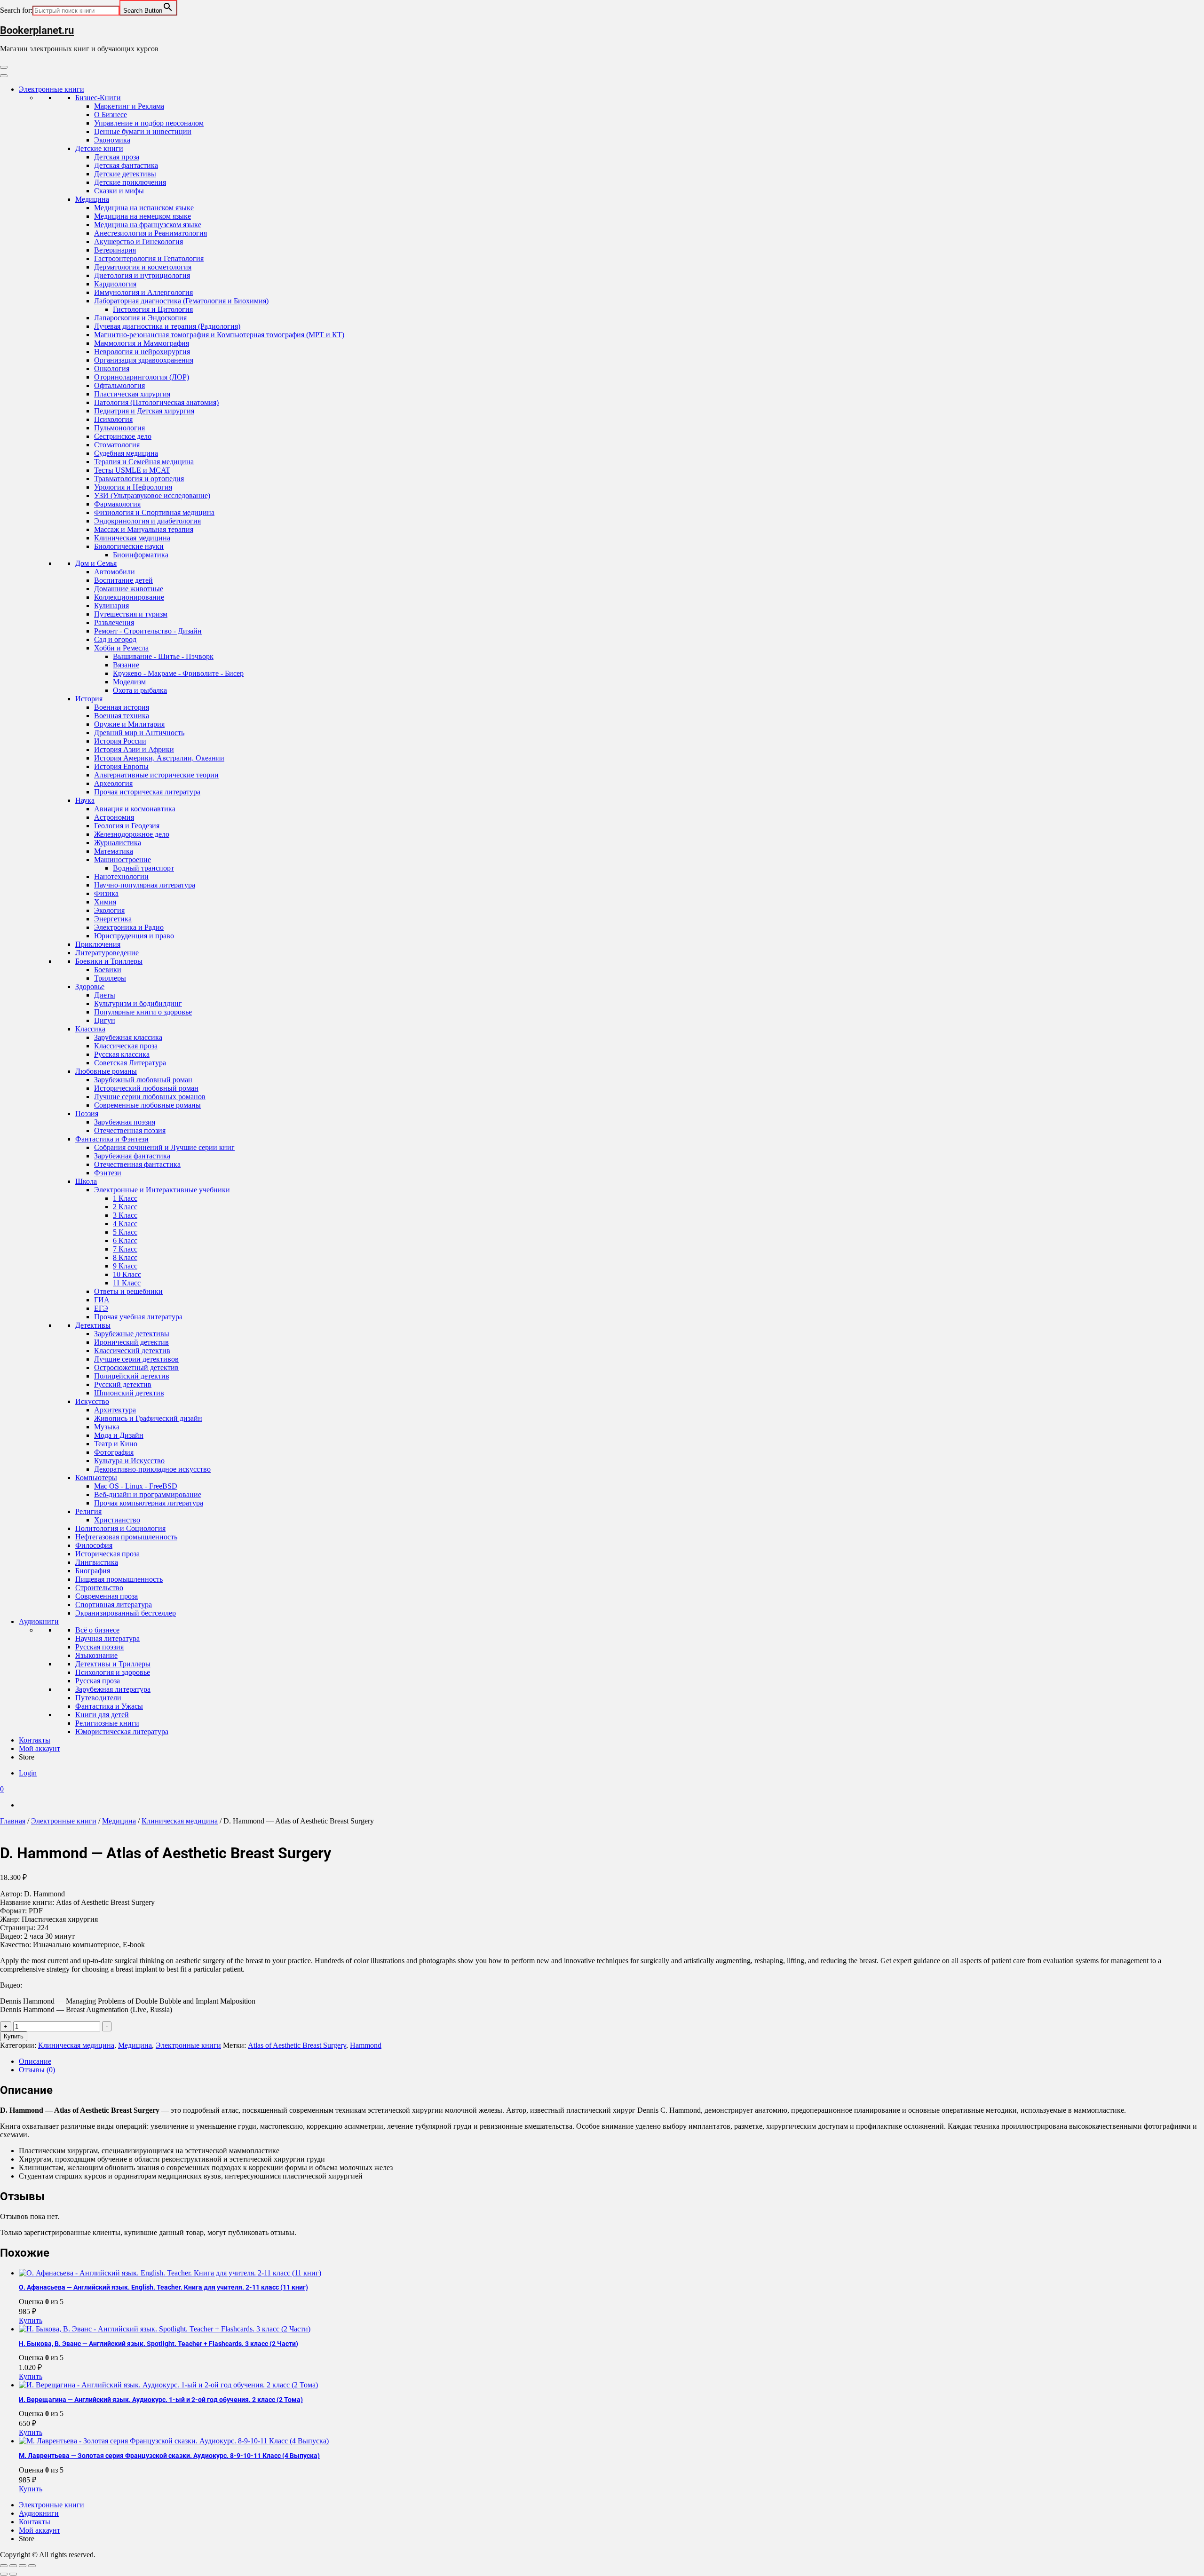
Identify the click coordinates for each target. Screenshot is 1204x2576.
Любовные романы (106, 1071)
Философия (94, 1545)
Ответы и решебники (128, 1291)
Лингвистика (97, 1562)
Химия (105, 902)
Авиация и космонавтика (135, 809)
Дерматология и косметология (143, 267)
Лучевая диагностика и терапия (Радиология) (167, 326)
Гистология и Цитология (153, 309)
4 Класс (125, 1224)
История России (120, 741)
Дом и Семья (96, 563)
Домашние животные (129, 589)
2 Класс (125, 1207)
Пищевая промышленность (119, 1579)
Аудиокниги (39, 1621)
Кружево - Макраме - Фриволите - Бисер (178, 673)
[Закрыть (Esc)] (32, 2566)
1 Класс (125, 1198)
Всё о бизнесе (97, 1630)
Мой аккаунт (40, 1748)
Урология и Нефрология (133, 487)
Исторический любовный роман (146, 1088)
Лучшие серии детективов (136, 1359)
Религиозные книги (107, 1723)
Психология (113, 419)
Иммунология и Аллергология (143, 292)
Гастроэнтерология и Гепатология (149, 258)
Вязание (126, 665)
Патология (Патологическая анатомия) (156, 402)
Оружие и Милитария (129, 724)
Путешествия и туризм (131, 614)
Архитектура (115, 1410)
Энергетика (113, 919)
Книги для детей (102, 1715)
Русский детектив (123, 1384)
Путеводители (98, 1698)
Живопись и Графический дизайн (148, 1418)
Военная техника (122, 716)
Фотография (114, 1452)
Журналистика (118, 843)
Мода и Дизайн (119, 1435)
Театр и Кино (116, 1444)
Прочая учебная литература (138, 1317)
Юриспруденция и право (134, 936)
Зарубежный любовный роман (143, 1080)
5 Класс (125, 1232)
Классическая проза (126, 1046)
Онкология (112, 369)
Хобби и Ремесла (121, 648)
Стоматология (117, 445)
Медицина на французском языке (148, 225)
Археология (113, 783)
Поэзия (87, 1114)
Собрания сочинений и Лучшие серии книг (164, 1147)
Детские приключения (130, 182)
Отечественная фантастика (137, 1164)
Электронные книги (51, 89)
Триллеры (110, 978)
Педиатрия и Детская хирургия (144, 411)
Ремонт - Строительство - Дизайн (148, 631)
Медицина (92, 199)
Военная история (122, 707)
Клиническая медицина (132, 538)
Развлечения (114, 622)
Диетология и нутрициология (142, 275)
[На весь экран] (13, 2566)
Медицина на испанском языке (144, 208)
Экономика (112, 140)
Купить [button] (31, 2320)
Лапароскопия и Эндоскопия (140, 318)
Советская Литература (130, 1063)
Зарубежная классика (128, 1037)
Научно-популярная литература (145, 885)
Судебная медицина (126, 453)
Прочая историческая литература (147, 792)
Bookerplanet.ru (37, 30)
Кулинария (111, 606)
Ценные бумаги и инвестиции (143, 131)
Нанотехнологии (121, 876)
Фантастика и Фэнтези (112, 1139)
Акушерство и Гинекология (139, 242)
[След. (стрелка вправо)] (13, 2574)
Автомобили (115, 572)
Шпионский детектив (129, 1393)
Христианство (117, 1520)
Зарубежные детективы (132, 1334)
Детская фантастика (126, 165)
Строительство (99, 1588)
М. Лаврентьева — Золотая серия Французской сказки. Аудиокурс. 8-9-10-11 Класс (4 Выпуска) (169, 2456)
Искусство (92, 1401)
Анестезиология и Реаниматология (150, 233)
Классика (90, 1029)
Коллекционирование (129, 597)
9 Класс (125, 1266)
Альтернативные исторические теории (156, 775)
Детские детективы (125, 174)
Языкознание (96, 1655)
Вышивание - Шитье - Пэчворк (163, 656)
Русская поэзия (99, 1647)
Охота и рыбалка (140, 690)
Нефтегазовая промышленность (126, 1537)
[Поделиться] (23, 2566)
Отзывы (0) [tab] (37, 2070)
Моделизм (129, 682)
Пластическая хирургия (132, 394)
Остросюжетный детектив (136, 1367)
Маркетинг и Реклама (129, 106)
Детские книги (99, 148)
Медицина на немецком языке (143, 216)
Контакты (35, 1740)
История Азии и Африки (134, 749)
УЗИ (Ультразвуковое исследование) (152, 495)
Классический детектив (132, 1351)
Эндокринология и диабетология (147, 521)
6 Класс (125, 1240)
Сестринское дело (123, 436)
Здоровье (90, 987)
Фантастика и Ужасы (109, 1706)
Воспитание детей (123, 580)
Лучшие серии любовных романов (150, 1097)
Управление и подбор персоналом (149, 123)
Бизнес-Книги (98, 98)
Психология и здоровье (113, 1672)
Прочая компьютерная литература (149, 1503)
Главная (13, 1821)
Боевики (108, 970)
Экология (109, 910)
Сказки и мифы (119, 191)
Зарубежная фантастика (132, 1156)
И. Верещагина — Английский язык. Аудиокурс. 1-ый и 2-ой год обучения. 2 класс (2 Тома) (161, 2400)
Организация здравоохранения (144, 360)
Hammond (366, 2045)
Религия (88, 1511)
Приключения (98, 944)
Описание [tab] (35, 2061)
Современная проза (107, 1596)
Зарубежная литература (113, 1689)
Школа (86, 1181)
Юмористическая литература (122, 1732)
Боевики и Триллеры (109, 961)
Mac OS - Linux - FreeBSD (136, 1486)
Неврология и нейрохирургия (142, 352)
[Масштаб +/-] (4, 2566)
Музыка (107, 1427)
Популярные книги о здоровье (143, 1012)
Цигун (105, 1020)
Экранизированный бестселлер (126, 1613)
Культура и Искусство (129, 1461)
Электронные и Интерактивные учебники (162, 1190)
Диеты (105, 995)
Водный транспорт (143, 868)
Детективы (93, 1325)
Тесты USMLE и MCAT (132, 470)
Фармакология (117, 504)
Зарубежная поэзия (125, 1122)
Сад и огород (115, 639)
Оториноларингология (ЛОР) (142, 377)
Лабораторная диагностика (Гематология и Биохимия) (181, 301)
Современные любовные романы (147, 1105)
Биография (93, 1571)
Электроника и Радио (129, 927)
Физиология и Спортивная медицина (154, 512)
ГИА (102, 1300)
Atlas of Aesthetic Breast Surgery (297, 2045)
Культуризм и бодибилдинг (138, 1003)
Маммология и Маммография (142, 343)
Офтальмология (119, 385)
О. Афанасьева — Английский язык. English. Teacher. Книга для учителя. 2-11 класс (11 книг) (163, 2287)
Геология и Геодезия (127, 826)
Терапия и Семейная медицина (144, 462)
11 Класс (127, 1283)
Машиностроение (123, 860)
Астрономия (114, 817)
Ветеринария (115, 250)
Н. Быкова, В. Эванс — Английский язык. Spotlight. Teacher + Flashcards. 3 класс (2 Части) (158, 2344)
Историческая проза (107, 1554)
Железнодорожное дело (132, 834)
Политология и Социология (120, 1528)
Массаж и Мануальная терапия (144, 529)
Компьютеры (96, 1478)
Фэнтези (108, 1173)
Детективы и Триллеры (113, 1664)
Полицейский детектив (132, 1376)
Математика (114, 851)
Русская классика (122, 1054)
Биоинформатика (141, 555)
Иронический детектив (131, 1342)
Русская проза (98, 1681)
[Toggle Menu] (4, 76)
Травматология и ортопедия (139, 479)
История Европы (121, 766)
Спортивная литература (114, 1605)
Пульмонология (119, 428)
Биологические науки (129, 546)
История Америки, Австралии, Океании (159, 758)
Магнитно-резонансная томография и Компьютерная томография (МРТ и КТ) (219, 335)
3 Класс (125, 1215)
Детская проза (117, 157)
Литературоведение (107, 953)
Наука (85, 800)
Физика (106, 893)
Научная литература (107, 1638)
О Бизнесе (111, 115)
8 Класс (125, 1257)
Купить (14, 2036)
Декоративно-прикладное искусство (152, 1469)
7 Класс (125, 1249)
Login (28, 1773)
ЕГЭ (101, 1308)
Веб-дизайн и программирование (148, 1494)
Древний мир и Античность (139, 733)
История (89, 699)
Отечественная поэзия (130, 1130)
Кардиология (115, 284)
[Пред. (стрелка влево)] (4, 2574)
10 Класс (127, 1274)
